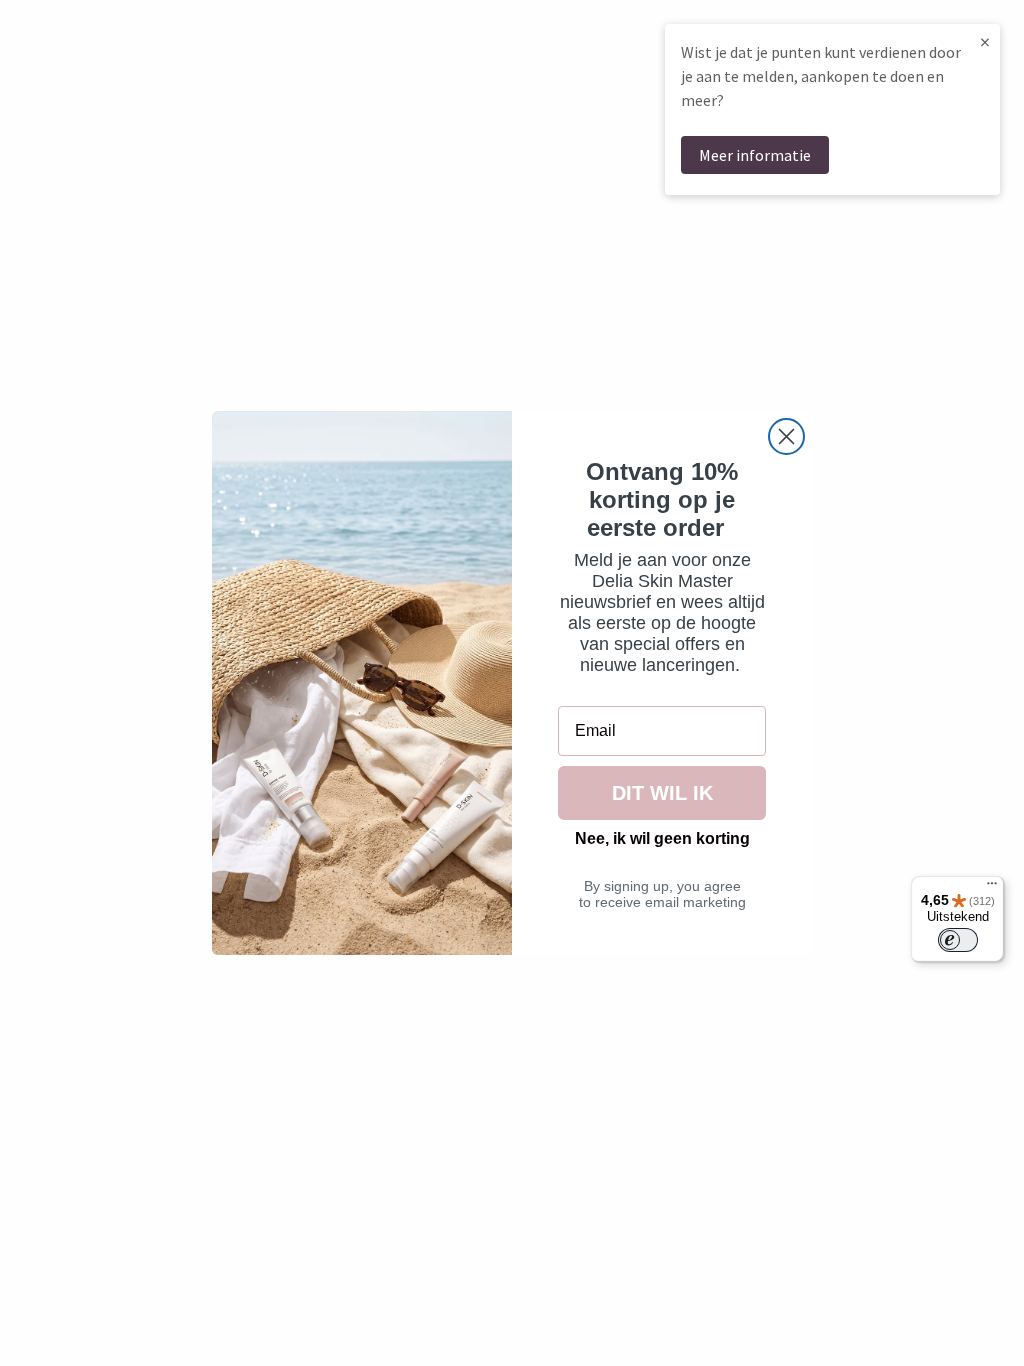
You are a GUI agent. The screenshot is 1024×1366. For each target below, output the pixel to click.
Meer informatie (755, 155)
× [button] (985, 41)
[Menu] (992, 888)
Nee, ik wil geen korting (662, 838)
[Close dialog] (786, 436)
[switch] (958, 940)
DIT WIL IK (662, 793)
